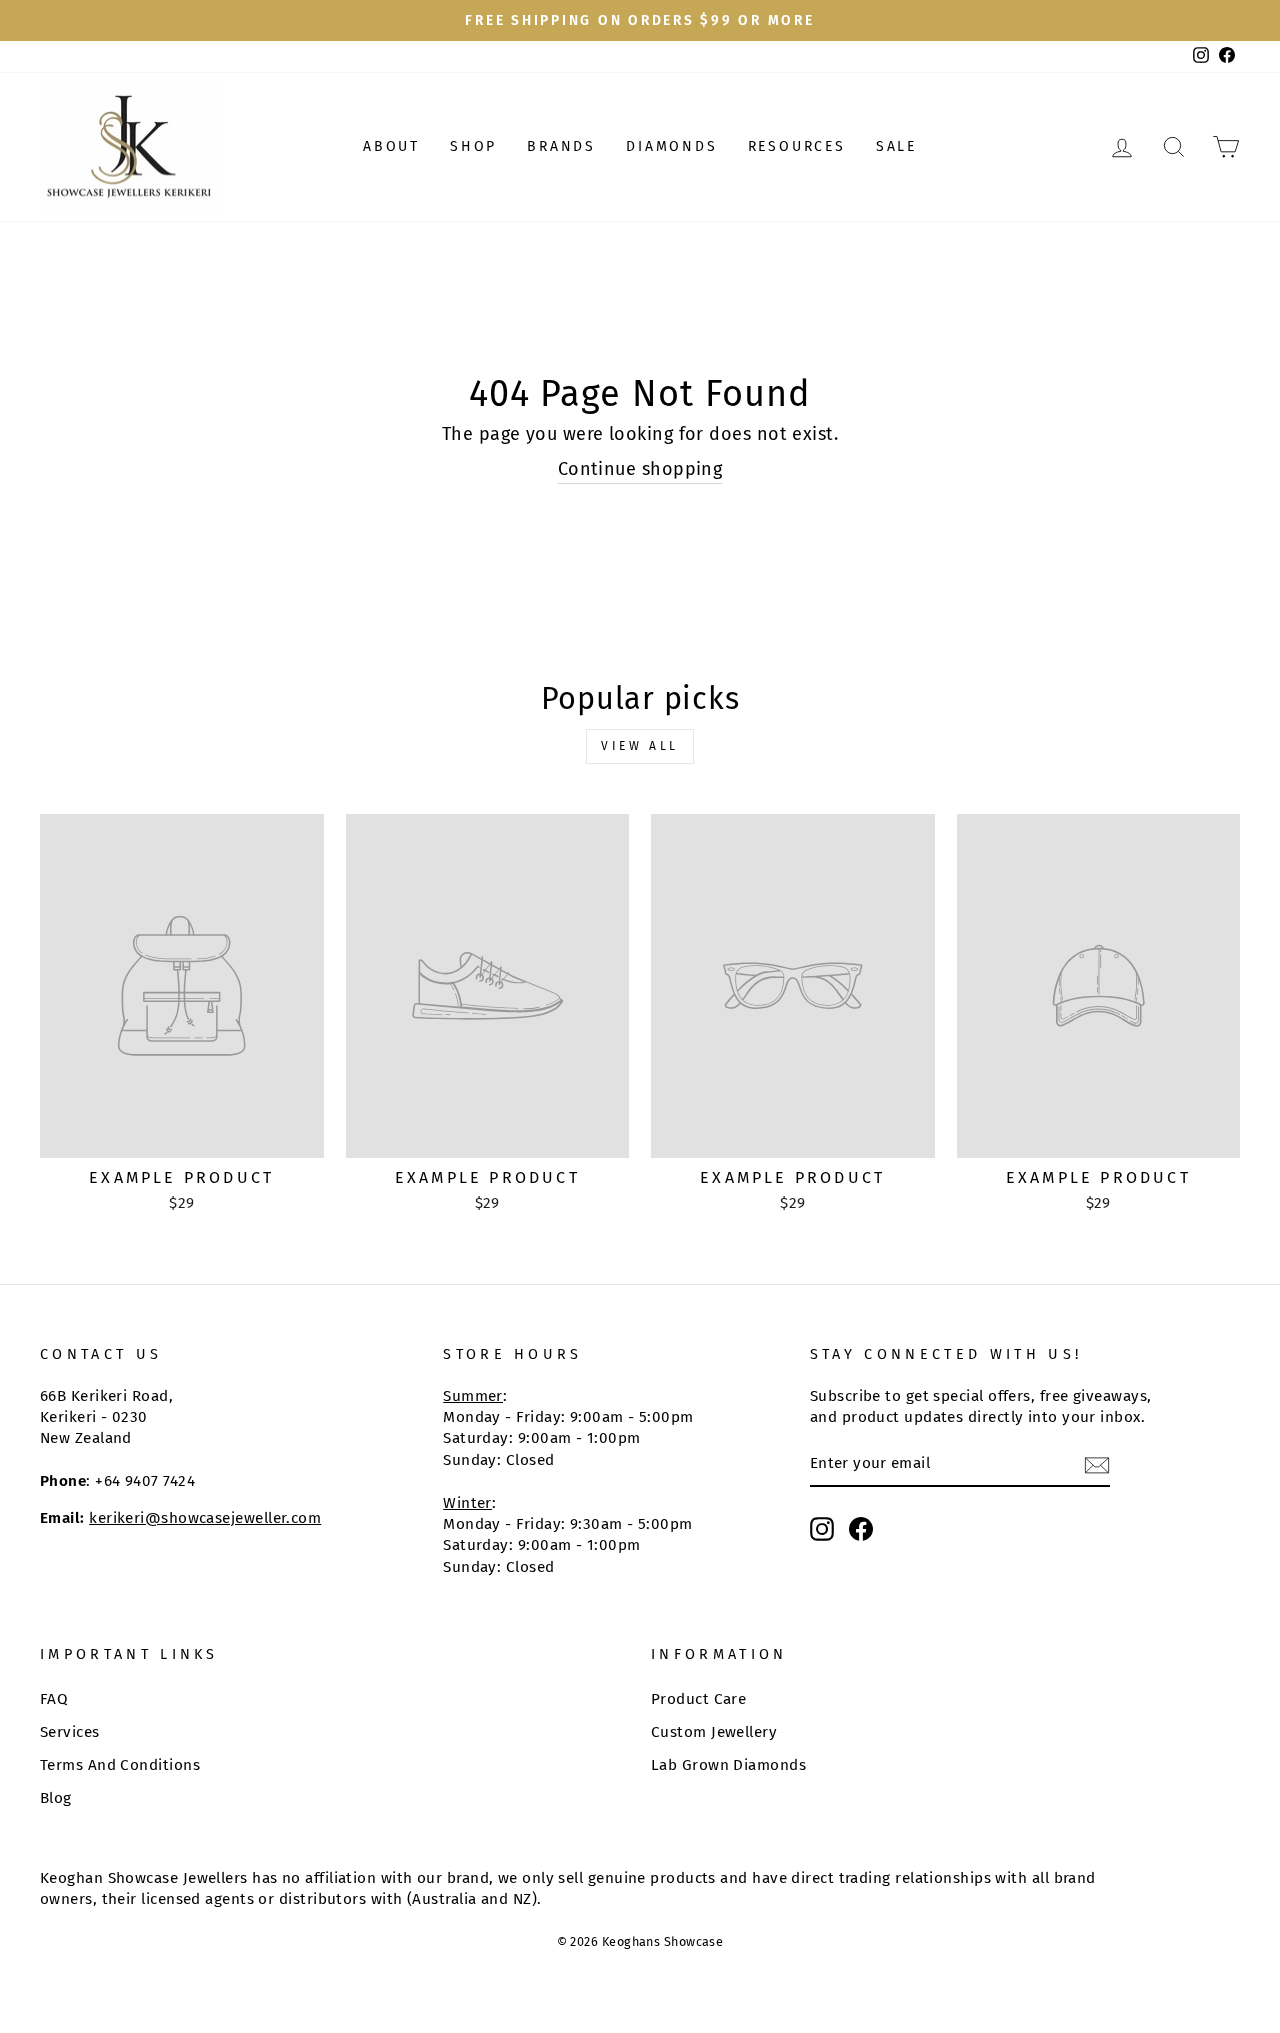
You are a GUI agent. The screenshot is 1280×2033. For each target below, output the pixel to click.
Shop (473, 146)
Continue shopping (640, 469)
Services (70, 1732)
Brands (561, 146)
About (391, 146)
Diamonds (671, 146)
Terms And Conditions (120, 1765)
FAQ (54, 1699)
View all (640, 746)
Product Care (698, 1699)
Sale (896, 146)
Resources (797, 146)
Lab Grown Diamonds (728, 1765)
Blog (56, 1798)
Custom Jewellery (714, 1732)
